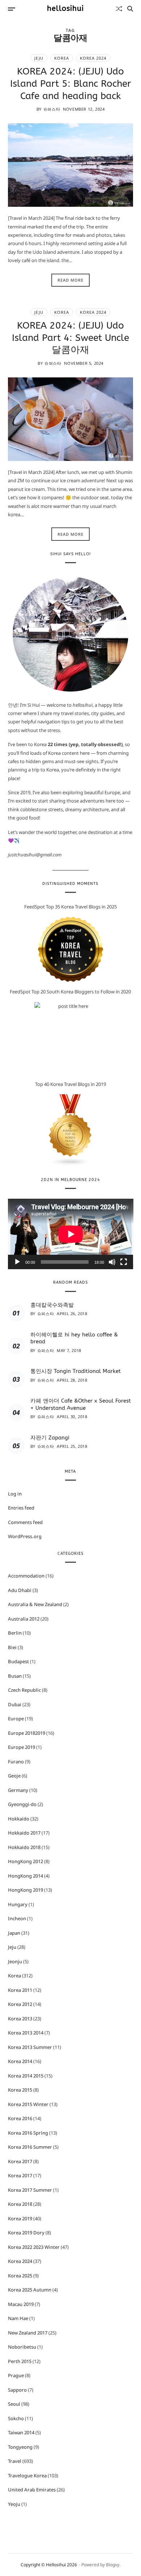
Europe (16, 1719)
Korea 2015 (20, 2090)
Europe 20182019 (27, 1733)
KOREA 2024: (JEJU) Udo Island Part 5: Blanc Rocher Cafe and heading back (70, 84)
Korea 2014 (20, 2061)
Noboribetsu (22, 2347)
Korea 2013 (20, 2019)
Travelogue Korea (27, 2476)
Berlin (15, 1633)
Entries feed (21, 1508)
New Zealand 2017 (28, 2333)
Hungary (18, 1904)
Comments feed (25, 1522)
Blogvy (113, 2565)
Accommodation (26, 1576)
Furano (16, 1762)
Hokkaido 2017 (24, 1833)
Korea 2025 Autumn (30, 2290)
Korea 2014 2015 (26, 2076)
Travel (15, 2461)
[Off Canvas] (12, 9)
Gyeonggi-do (22, 1804)
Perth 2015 (20, 2361)
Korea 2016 (20, 2118)
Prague (16, 2375)
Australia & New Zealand (35, 1604)
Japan (14, 1933)
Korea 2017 (20, 2161)
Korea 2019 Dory (26, 2233)
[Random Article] (119, 9)
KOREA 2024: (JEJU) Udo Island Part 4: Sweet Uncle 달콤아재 (70, 338)
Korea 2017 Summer (30, 2190)
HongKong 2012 (25, 1861)
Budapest (18, 1661)
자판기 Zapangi (50, 1438)
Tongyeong (20, 2447)
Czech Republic (24, 1690)
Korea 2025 (20, 2276)
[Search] (130, 9)
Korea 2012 (20, 2004)
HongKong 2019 (25, 1890)
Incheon (17, 1918)
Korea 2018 (20, 2204)
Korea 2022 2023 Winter (34, 2247)
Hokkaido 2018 (24, 1847)
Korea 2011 (20, 1990)
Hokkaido (19, 1819)
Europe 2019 (22, 1747)
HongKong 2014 (25, 1876)
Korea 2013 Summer (30, 2047)
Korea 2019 (20, 2218)
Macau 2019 (21, 2304)
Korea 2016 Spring (28, 2133)
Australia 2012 (24, 1619)
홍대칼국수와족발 (52, 1305)
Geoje (14, 1776)
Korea (62, 58)
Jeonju (15, 1961)
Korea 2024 (93, 58)
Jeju (39, 58)
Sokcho (16, 2418)
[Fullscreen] (124, 1262)
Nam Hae (18, 2318)
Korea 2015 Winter (28, 2104)
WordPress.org (25, 1536)
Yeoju (14, 2504)
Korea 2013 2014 (26, 2033)
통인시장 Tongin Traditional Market (76, 1371)
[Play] (17, 1262)
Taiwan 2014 (21, 2432)
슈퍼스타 (52, 109)
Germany (18, 1790)
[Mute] (112, 1262)
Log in (15, 1494)
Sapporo (17, 2390)
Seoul (14, 2404)
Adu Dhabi (20, 1590)
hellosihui (65, 9)
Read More (70, 280)
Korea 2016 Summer (30, 2147)
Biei (12, 1647)
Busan (15, 1676)
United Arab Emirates (32, 2490)
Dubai (15, 1704)
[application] (71, 1234)
